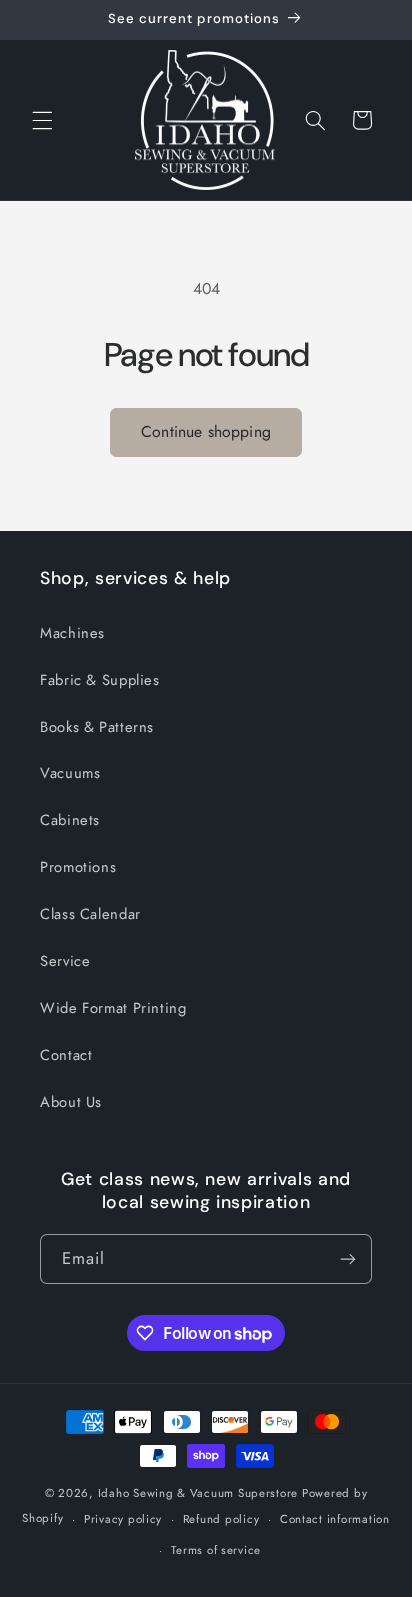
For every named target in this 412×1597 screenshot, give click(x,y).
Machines (72, 633)
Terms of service (216, 1550)
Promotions (78, 867)
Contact (66, 1055)
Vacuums (70, 773)
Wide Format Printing (113, 1008)
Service (65, 961)
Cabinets (70, 820)
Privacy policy (123, 1519)
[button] (42, 120)
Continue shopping (206, 431)
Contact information (335, 1519)
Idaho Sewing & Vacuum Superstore (198, 1493)
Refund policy (221, 1519)
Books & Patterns (97, 727)
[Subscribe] (348, 1258)
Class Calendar (90, 914)
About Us (71, 1102)
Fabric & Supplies (100, 680)
